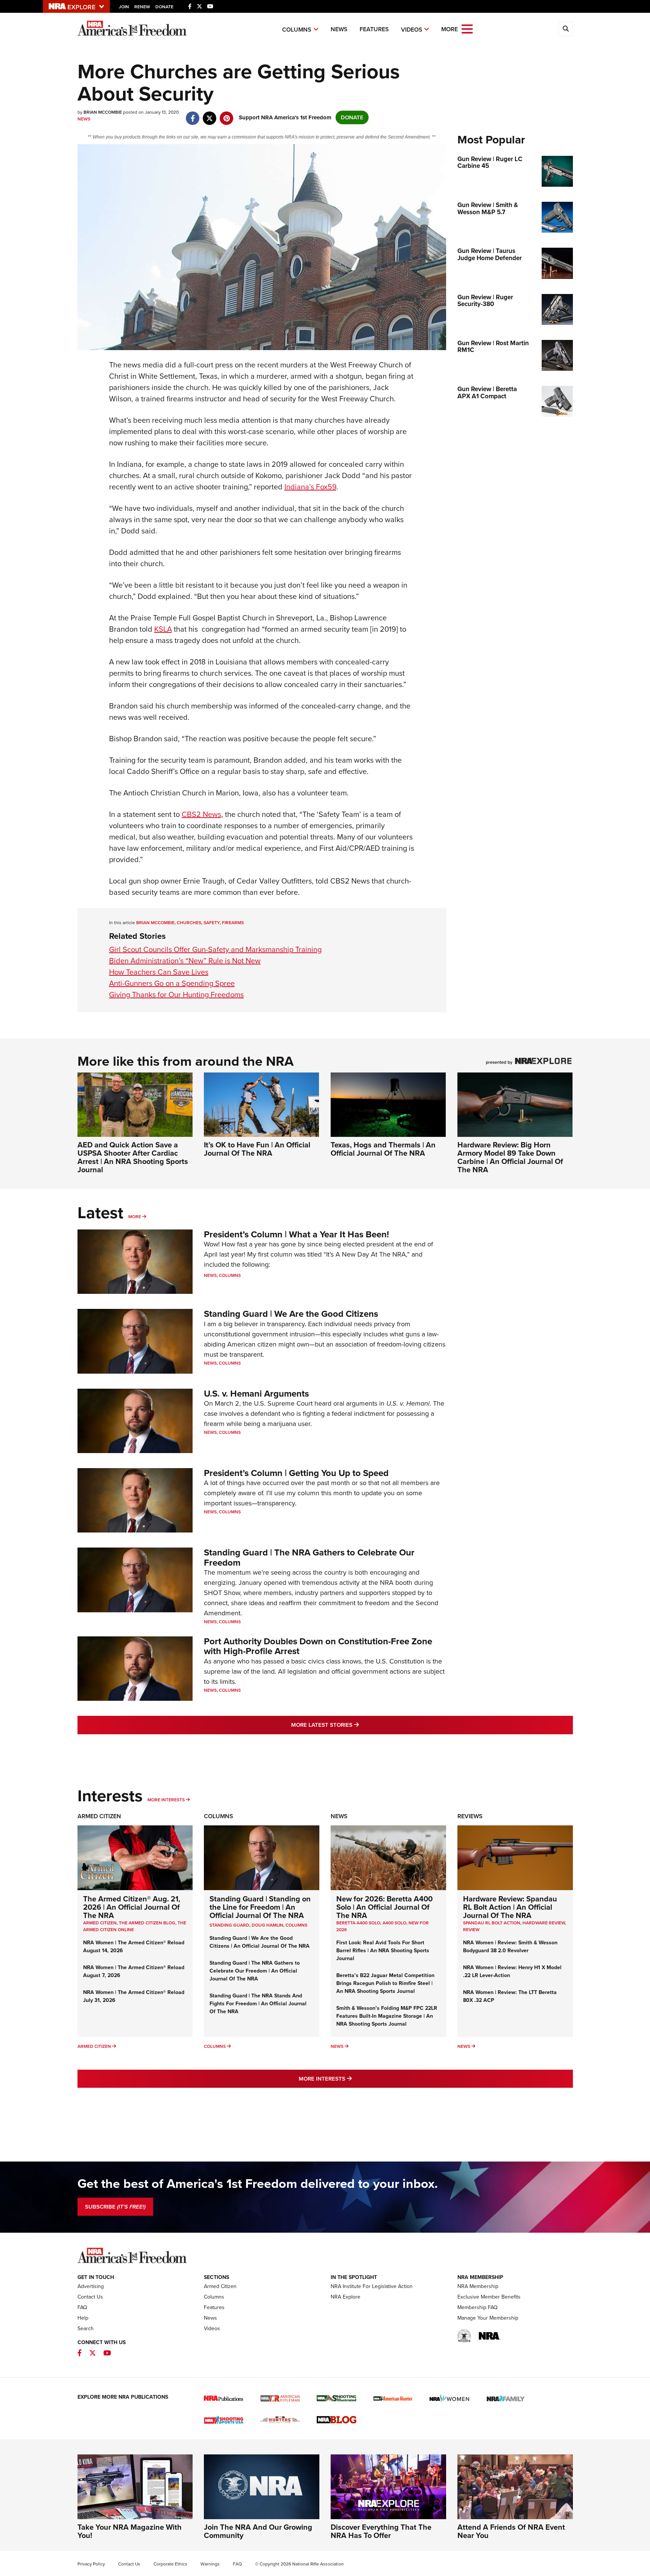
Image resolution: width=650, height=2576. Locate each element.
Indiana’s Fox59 (310, 487)
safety (212, 923)
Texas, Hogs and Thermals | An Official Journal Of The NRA (383, 1149)
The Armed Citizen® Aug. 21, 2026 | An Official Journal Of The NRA (132, 1907)
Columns (297, 30)
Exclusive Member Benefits (489, 2297)
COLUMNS (296, 1925)
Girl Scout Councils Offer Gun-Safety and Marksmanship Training (215, 949)
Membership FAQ (478, 2307)
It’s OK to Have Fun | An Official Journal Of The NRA (257, 1149)
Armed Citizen (99, 1816)
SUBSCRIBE (115, 2207)
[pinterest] (227, 114)
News (339, 29)
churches (189, 923)
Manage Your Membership (488, 2318)
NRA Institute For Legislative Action (372, 2286)
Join (124, 7)
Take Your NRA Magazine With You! (130, 2531)
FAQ (82, 2307)
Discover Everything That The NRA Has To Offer (381, 2531)
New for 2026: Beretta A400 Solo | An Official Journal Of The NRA (384, 1907)
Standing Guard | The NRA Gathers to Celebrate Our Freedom (309, 1557)
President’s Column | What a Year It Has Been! (296, 1234)
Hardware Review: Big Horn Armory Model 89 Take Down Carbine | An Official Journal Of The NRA (510, 1157)
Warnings (210, 2564)
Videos (412, 30)
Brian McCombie (155, 923)
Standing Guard (229, 1925)
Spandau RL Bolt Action (492, 1923)
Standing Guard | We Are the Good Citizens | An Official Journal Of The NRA (260, 1942)
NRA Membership (478, 2286)
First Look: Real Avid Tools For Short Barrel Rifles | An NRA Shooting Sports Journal (383, 1951)
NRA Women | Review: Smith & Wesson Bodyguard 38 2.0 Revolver (510, 1947)
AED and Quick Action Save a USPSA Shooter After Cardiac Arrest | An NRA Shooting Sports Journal (133, 1157)
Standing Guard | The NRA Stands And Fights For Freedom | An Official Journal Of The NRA (258, 2004)
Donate (164, 7)
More (135, 1217)
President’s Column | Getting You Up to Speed (296, 1473)
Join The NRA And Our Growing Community (258, 2531)
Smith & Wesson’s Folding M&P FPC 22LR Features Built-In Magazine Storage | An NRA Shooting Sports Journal (387, 2016)
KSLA (163, 629)
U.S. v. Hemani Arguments (256, 1394)
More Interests (166, 1800)
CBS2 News (201, 814)
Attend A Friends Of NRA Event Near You (511, 2531)
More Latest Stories (355, 1725)
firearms (233, 923)
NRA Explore (346, 2297)
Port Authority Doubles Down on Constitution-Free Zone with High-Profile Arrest (318, 1646)
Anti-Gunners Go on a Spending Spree (172, 983)
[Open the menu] (467, 28)
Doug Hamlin (267, 1925)
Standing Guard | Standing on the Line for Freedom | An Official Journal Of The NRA (260, 1907)
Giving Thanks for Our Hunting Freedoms (176, 995)
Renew (142, 7)
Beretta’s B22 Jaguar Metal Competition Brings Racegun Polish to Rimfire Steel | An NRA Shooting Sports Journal (385, 1983)
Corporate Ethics (170, 2564)
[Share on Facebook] (193, 114)
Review (471, 1930)
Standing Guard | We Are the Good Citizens (291, 1314)
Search (86, 2328)
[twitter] (210, 114)
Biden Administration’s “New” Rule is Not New (185, 961)
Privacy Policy (91, 2564)
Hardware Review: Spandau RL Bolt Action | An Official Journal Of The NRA (510, 1907)
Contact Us (90, 2297)
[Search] (566, 29)
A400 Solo (394, 1923)
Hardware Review (544, 1923)
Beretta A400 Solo (358, 1923)
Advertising (91, 2286)
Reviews (470, 1816)
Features (374, 29)
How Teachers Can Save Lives (159, 972)
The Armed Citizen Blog (147, 1923)
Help (83, 2318)
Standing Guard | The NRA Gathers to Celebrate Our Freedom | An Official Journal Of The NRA (255, 1971)
